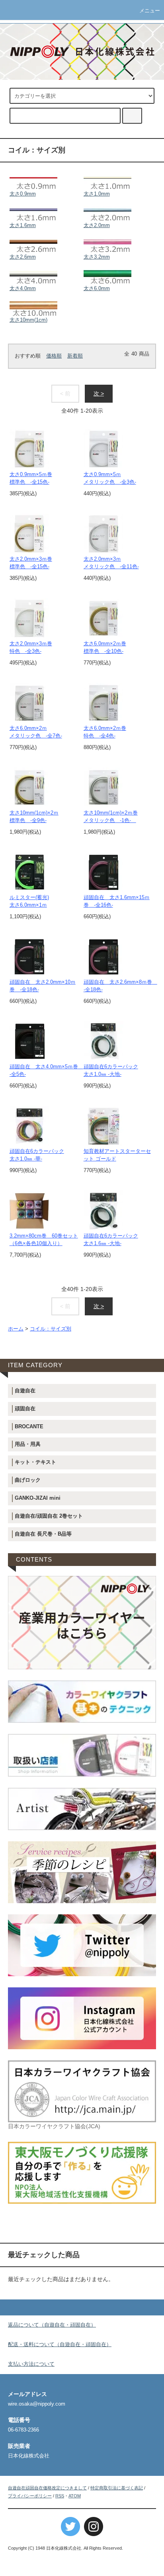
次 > (99, 393)
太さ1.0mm (97, 194)
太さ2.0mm (97, 225)
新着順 (75, 356)
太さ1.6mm (23, 225)
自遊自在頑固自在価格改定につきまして (47, 2488)
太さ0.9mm (23, 194)
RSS (60, 2496)
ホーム (16, 1329)
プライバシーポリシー (30, 2496)
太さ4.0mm (23, 289)
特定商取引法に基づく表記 (117, 2488)
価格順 (54, 356)
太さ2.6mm (23, 257)
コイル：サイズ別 (51, 1329)
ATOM (75, 2496)
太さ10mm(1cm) (28, 320)
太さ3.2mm (97, 257)
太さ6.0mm (97, 289)
